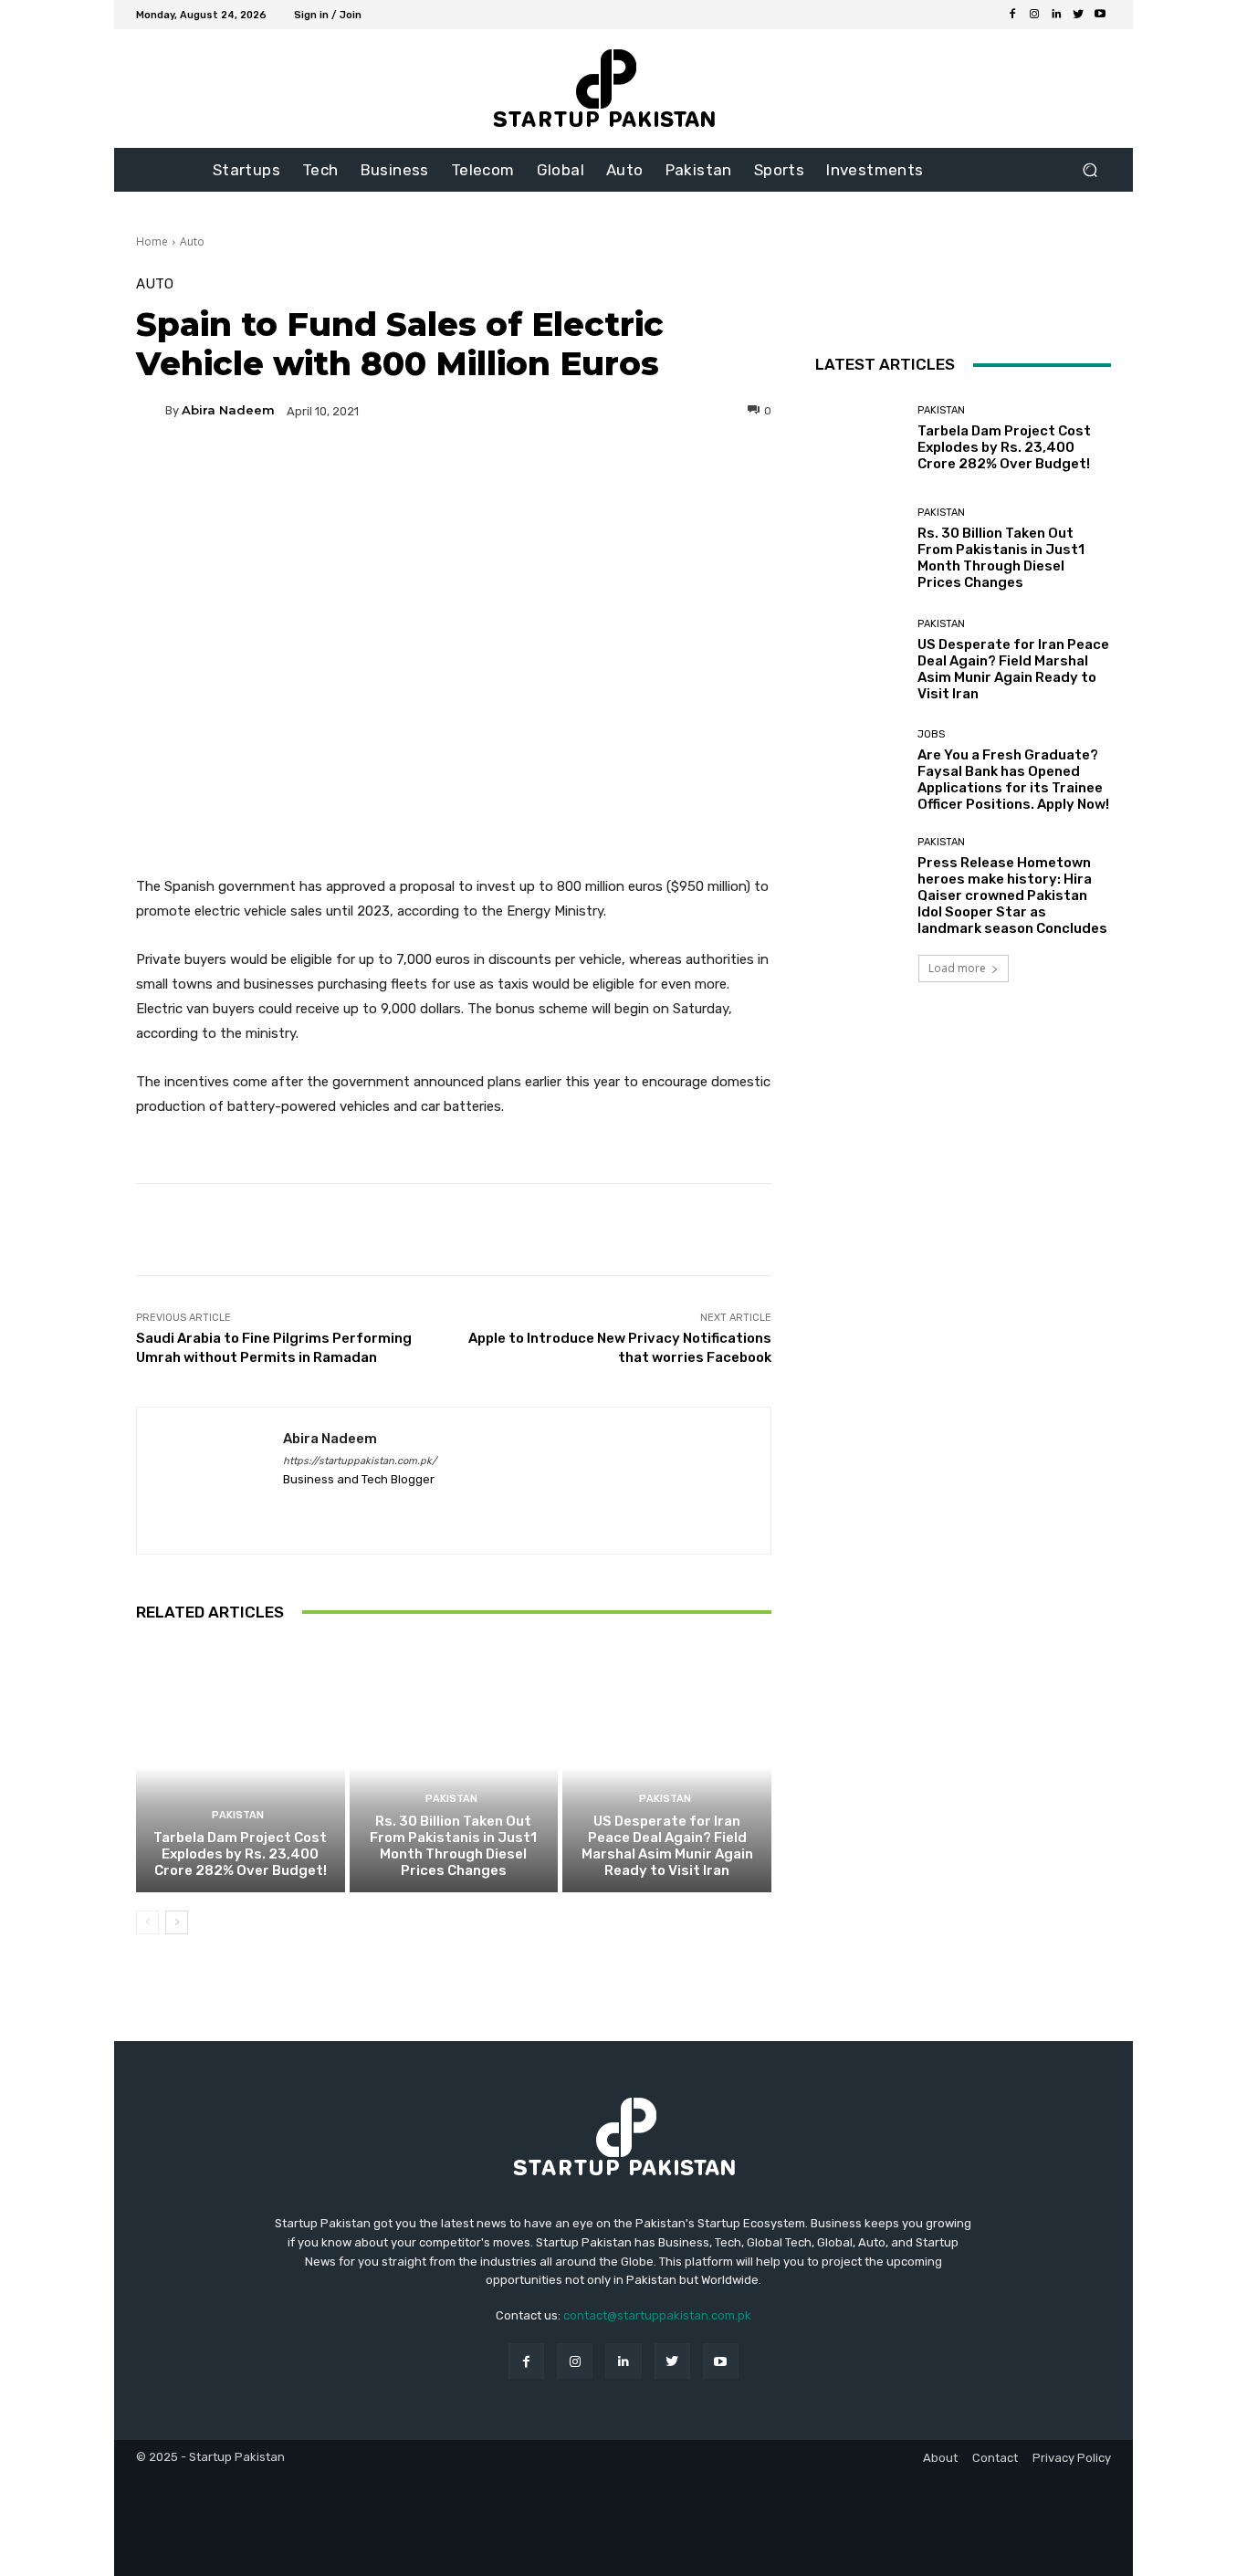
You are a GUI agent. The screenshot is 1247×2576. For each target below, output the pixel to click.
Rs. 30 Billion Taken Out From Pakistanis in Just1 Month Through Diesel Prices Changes (453, 1846)
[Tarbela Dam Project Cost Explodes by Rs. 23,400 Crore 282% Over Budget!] (241, 1767)
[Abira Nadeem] (151, 411)
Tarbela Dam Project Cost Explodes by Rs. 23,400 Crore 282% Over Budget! (240, 1854)
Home (152, 241)
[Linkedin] (1056, 15)
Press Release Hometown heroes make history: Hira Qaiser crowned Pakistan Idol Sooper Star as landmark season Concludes (1012, 895)
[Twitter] (1078, 15)
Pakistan (238, 1815)
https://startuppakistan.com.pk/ (360, 1461)
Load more (957, 968)
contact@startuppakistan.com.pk (657, 2315)
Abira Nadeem (228, 410)
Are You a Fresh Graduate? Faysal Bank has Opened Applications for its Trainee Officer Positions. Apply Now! (1013, 780)
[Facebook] (1012, 15)
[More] (629, 474)
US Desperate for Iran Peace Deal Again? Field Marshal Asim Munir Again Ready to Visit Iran (667, 1846)
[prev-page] (147, 1922)
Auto (192, 241)
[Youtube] (1100, 15)
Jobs (931, 734)
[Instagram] (1034, 15)
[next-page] (177, 1922)
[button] (1090, 170)
